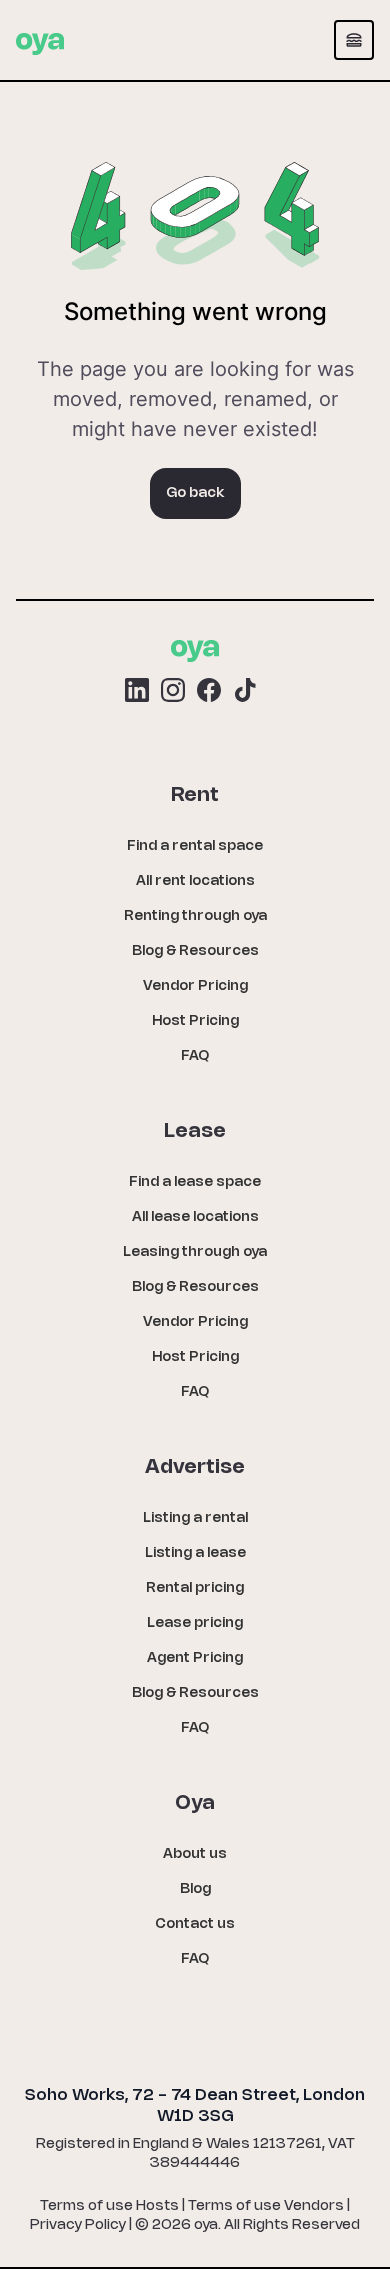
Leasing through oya (195, 1252)
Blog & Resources (195, 951)
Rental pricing (195, 1588)
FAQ (195, 1056)
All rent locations (195, 881)
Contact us (195, 1924)
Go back (195, 493)
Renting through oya (195, 916)
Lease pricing (195, 1623)
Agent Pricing (195, 1658)
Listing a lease (195, 1553)
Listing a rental (195, 1518)
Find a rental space (195, 846)
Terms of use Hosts (109, 2206)
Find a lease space (195, 1182)
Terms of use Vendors (266, 2206)
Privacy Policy (78, 2225)
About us (195, 1854)
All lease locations (195, 1217)
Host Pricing (195, 1021)
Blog (195, 1889)
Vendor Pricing (195, 986)
